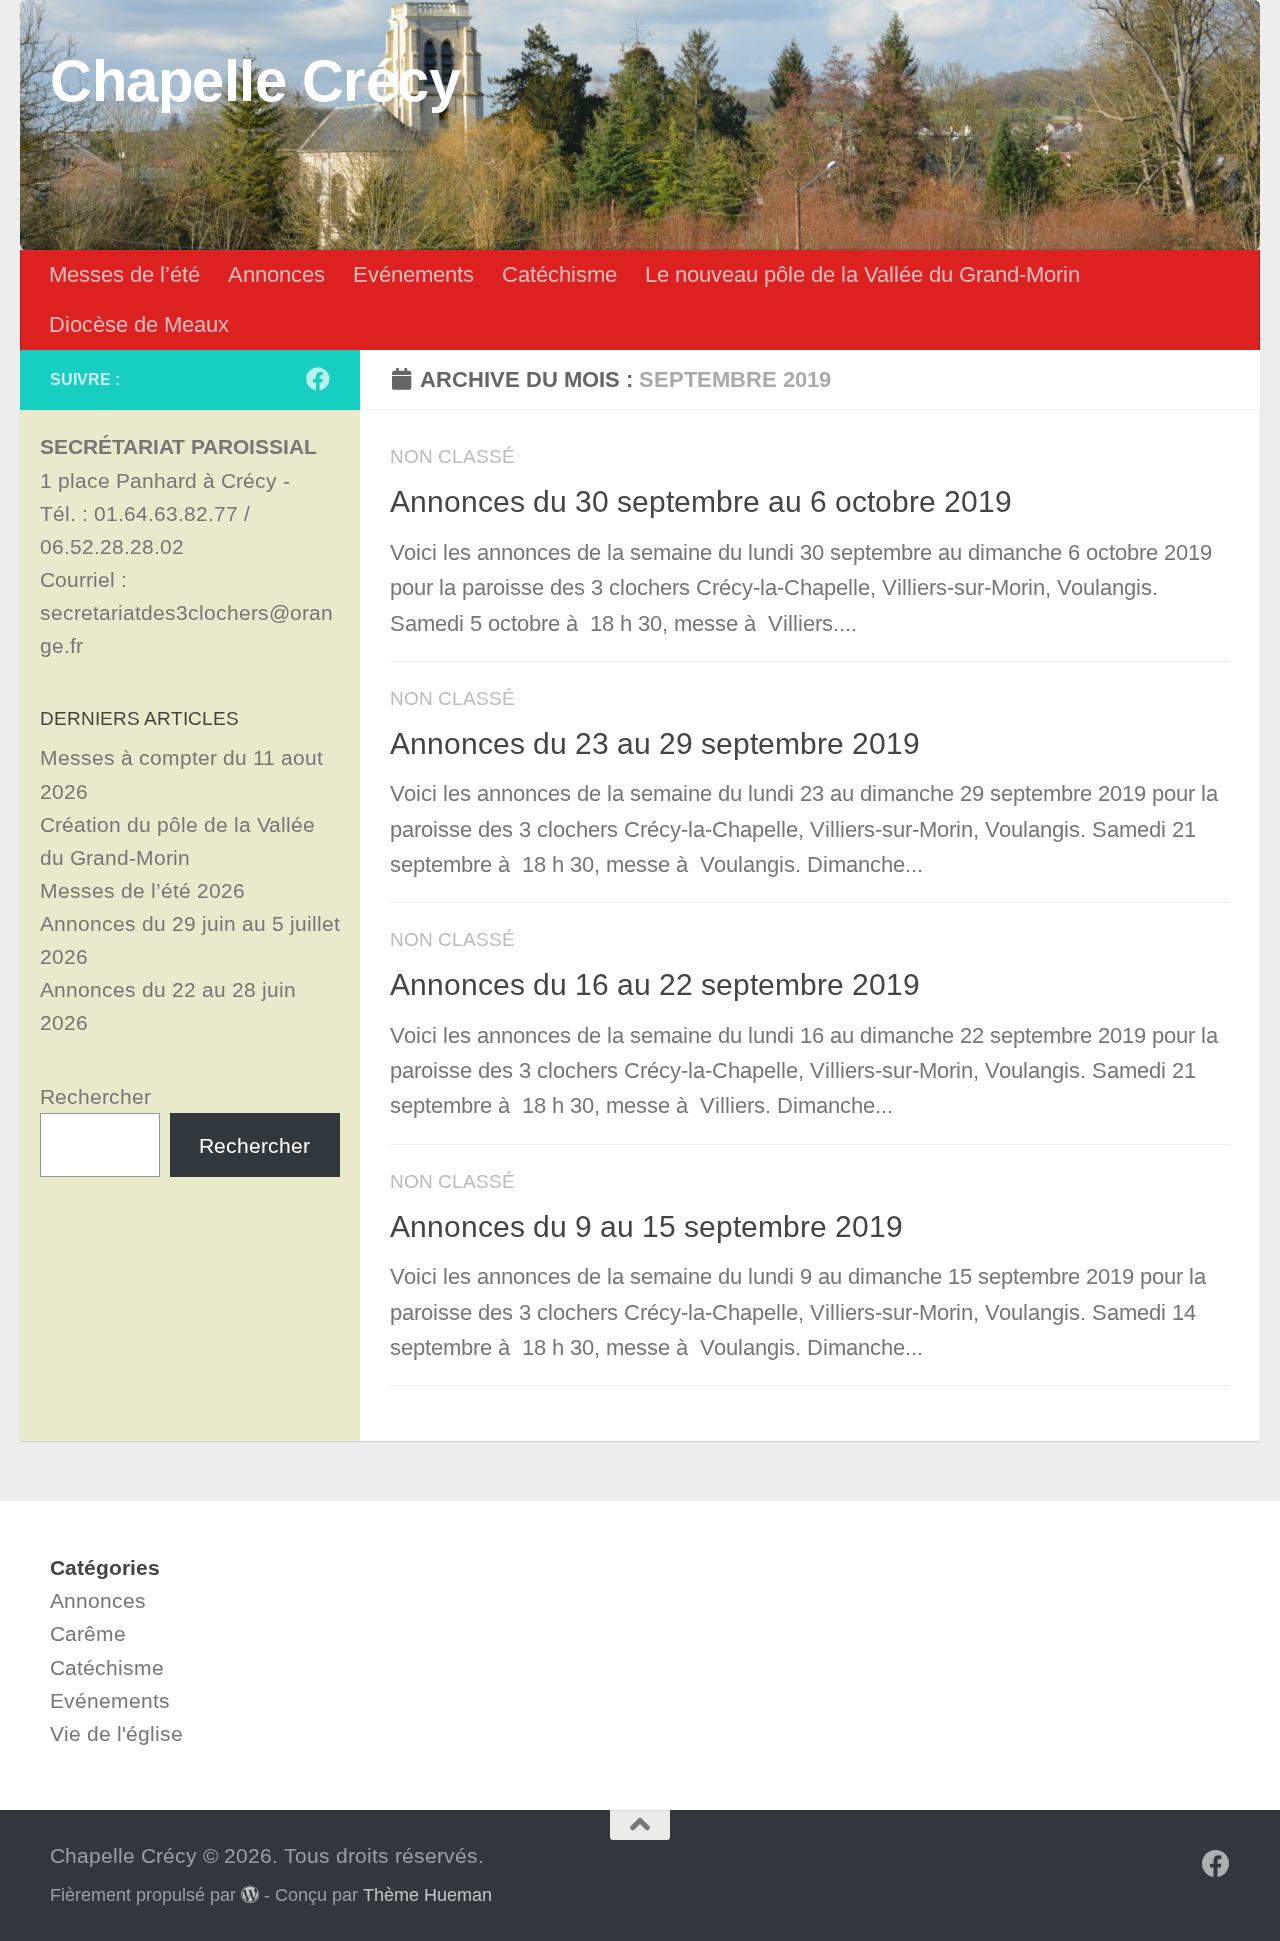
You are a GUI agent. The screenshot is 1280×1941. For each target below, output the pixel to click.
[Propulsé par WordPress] (250, 1894)
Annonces (276, 274)
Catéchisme (559, 274)
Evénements (413, 274)
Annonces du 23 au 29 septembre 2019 (655, 743)
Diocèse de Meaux (139, 324)
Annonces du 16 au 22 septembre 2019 (655, 984)
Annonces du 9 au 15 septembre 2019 (646, 1226)
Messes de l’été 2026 (142, 890)
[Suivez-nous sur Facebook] (318, 379)
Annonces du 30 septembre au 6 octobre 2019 (701, 501)
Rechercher (95, 1096)
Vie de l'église (116, 1733)
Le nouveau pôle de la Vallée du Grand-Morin (862, 274)
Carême (88, 1633)
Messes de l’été (124, 274)
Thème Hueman (427, 1895)
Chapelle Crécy (255, 81)
